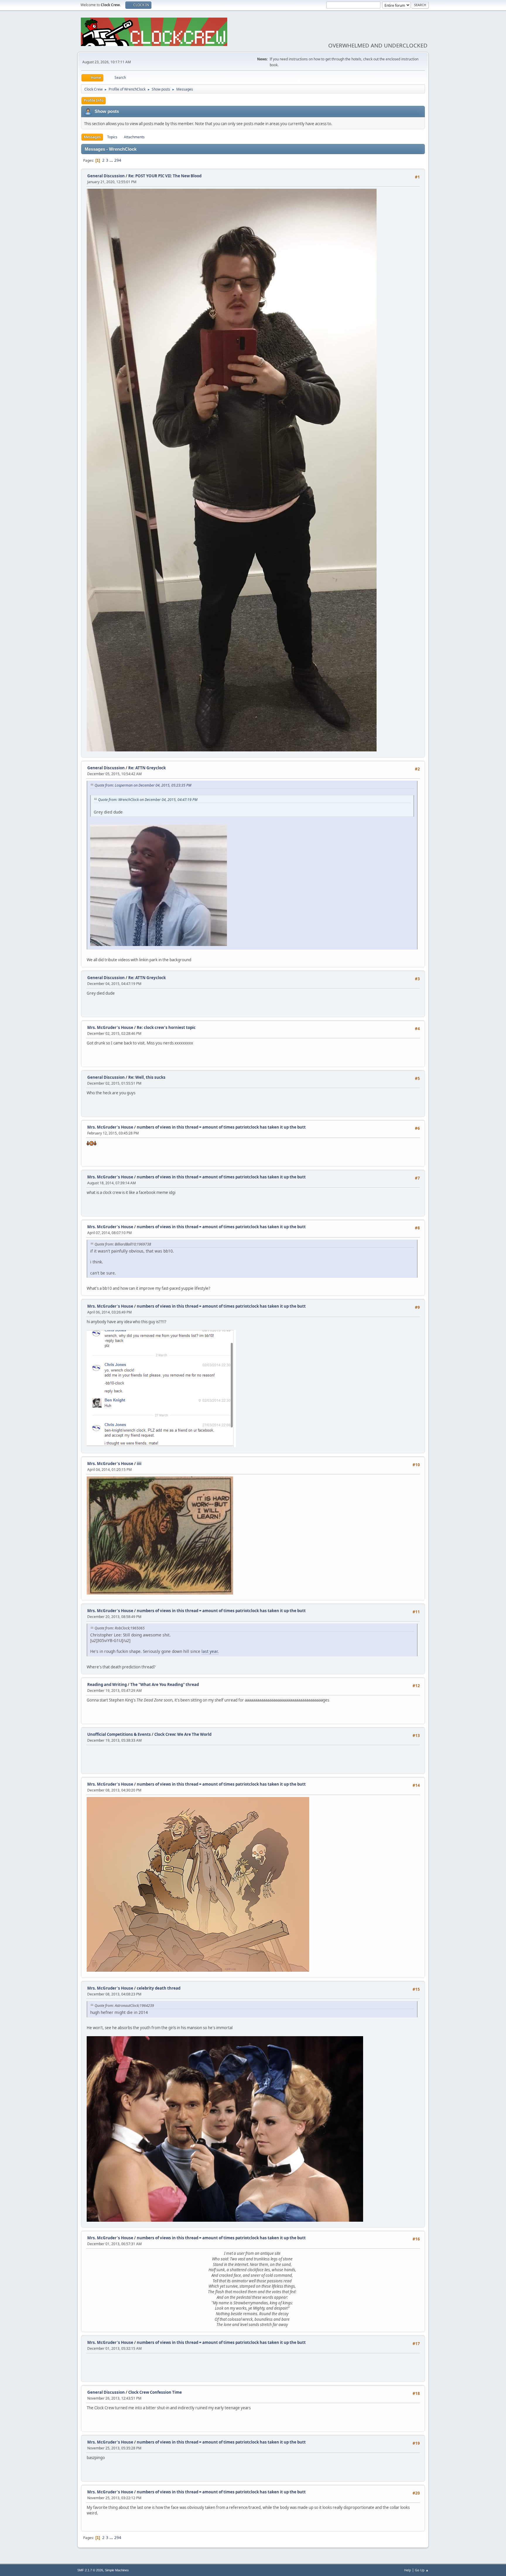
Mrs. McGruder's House (110, 1027)
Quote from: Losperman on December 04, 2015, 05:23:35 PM (143, 785)
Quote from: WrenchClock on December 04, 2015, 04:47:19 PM (148, 800)
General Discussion (106, 176)
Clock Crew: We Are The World (183, 1734)
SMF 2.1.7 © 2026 (90, 2570)
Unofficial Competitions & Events (119, 1734)
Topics (112, 137)
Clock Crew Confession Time (155, 2392)
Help (408, 2570)
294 (118, 160)
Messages (92, 137)
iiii (139, 1464)
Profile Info (94, 100)
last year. (210, 1651)
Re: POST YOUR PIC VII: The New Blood (165, 176)
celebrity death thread (159, 1988)
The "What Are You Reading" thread (165, 1685)
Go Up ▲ (422, 2570)
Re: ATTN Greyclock (147, 768)
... (112, 160)
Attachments (134, 137)
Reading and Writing (107, 1685)
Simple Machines (117, 2570)
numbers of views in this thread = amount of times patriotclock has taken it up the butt (221, 1127)
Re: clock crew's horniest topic (166, 1027)
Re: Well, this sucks (147, 1077)
